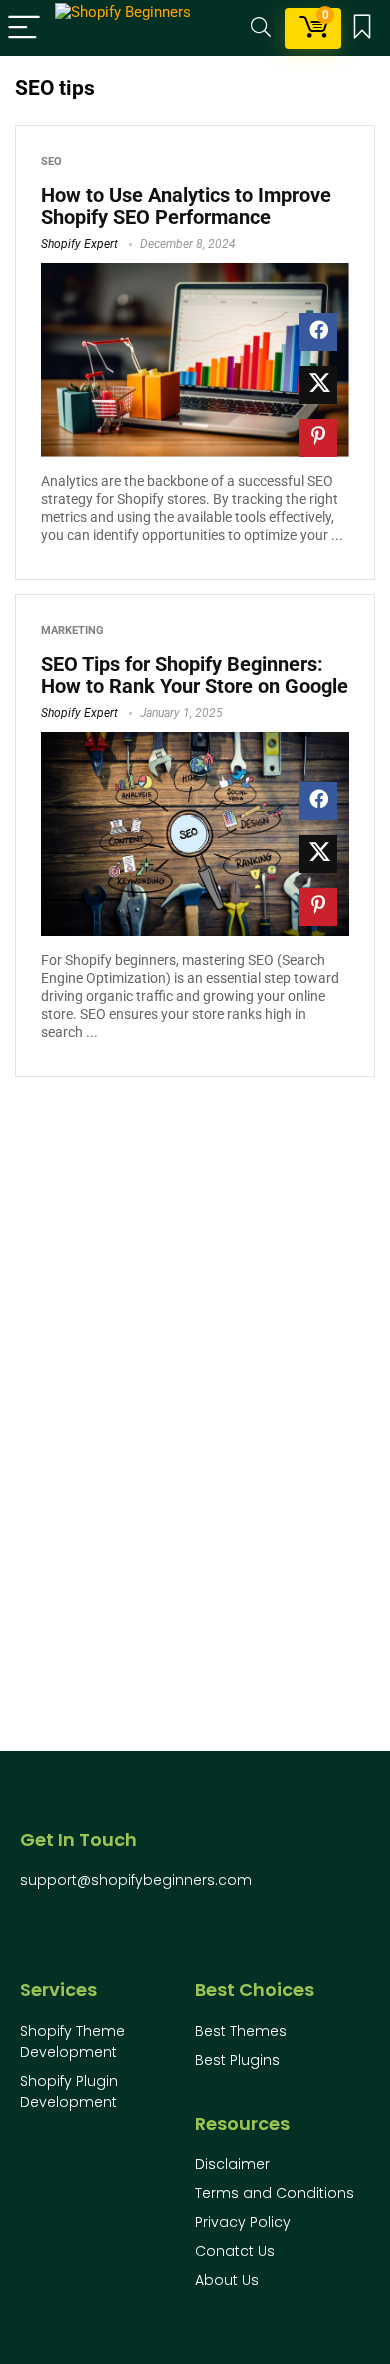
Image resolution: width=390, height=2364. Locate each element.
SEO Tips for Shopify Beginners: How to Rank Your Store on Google (194, 675)
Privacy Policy (243, 2222)
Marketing (72, 630)
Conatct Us (235, 2251)
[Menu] (24, 28)
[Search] (261, 28)
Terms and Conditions (274, 2193)
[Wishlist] (362, 28)
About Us (227, 2280)
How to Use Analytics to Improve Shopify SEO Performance (186, 206)
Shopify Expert (79, 244)
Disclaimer (232, 2164)
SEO (51, 161)
